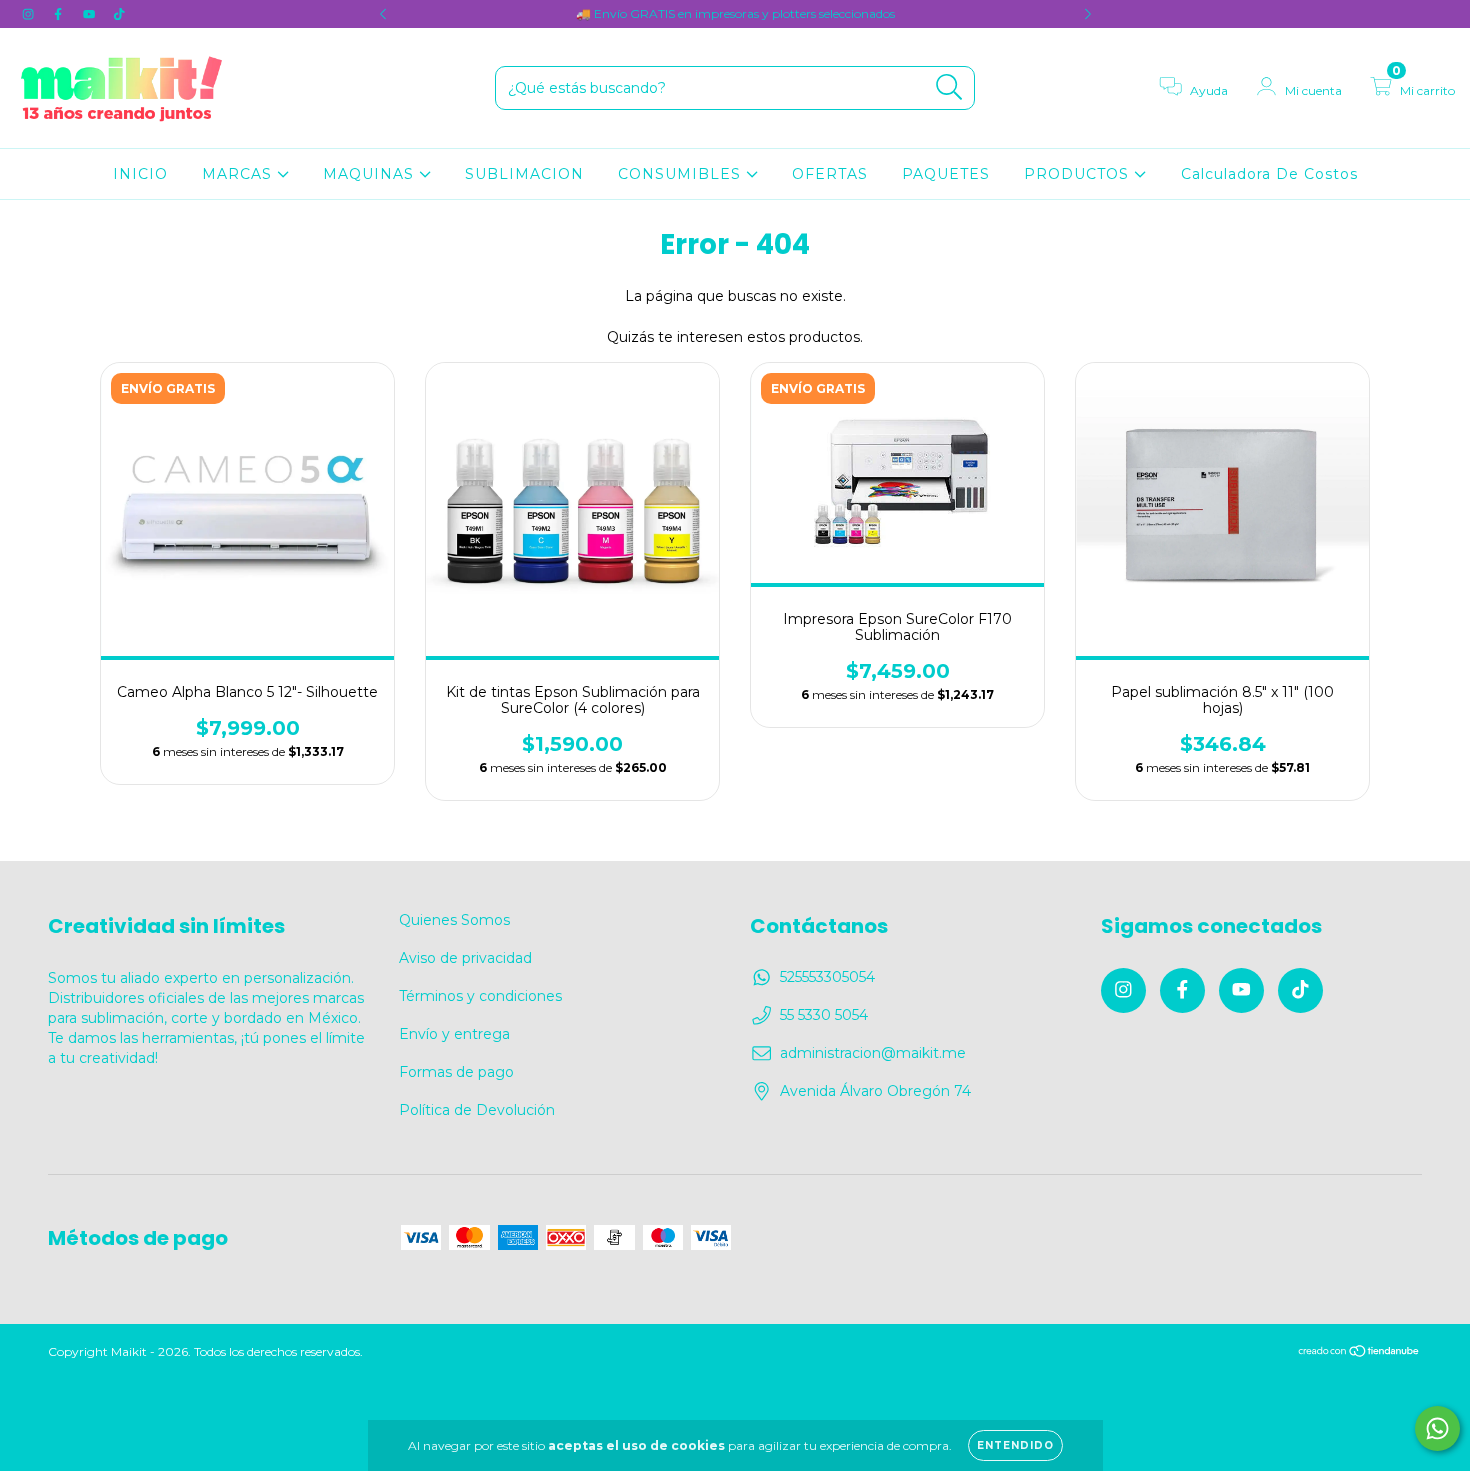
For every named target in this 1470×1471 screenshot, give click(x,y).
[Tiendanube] (1359, 1352)
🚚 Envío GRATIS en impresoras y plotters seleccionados (735, 13)
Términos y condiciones (480, 996)
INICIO (140, 174)
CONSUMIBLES (682, 174)
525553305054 (827, 977)
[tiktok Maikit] (119, 14)
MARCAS (239, 174)
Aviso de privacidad (465, 958)
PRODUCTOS (1079, 174)
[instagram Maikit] (30, 14)
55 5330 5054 (824, 1015)
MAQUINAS (371, 174)
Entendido (1015, 1445)
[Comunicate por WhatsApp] (1437, 1428)
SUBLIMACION (524, 174)
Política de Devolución (477, 1110)
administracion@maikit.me (873, 1053)
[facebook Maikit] (60, 14)
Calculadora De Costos (1269, 174)
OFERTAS (830, 174)
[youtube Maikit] (91, 14)
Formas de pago (456, 1072)
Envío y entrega (454, 1034)
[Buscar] (949, 87)
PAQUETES (946, 174)
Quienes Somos (454, 920)
